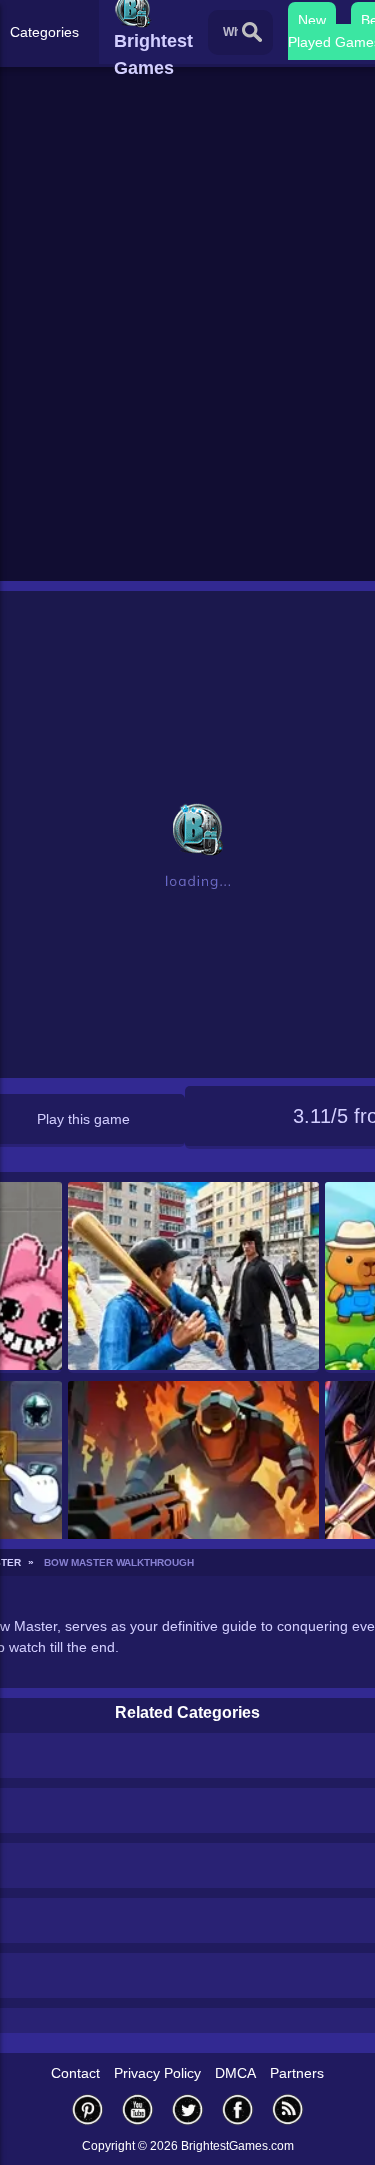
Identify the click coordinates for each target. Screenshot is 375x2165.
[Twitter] (188, 2109)
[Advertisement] (187, 378)
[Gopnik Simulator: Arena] (193, 1277)
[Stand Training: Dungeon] (193, 1476)
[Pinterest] (88, 2109)
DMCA (235, 2073)
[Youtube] (138, 2109)
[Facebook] (238, 2109)
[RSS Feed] (288, 2109)
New (312, 20)
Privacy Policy (157, 2073)
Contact (75, 2073)
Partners (297, 2073)
